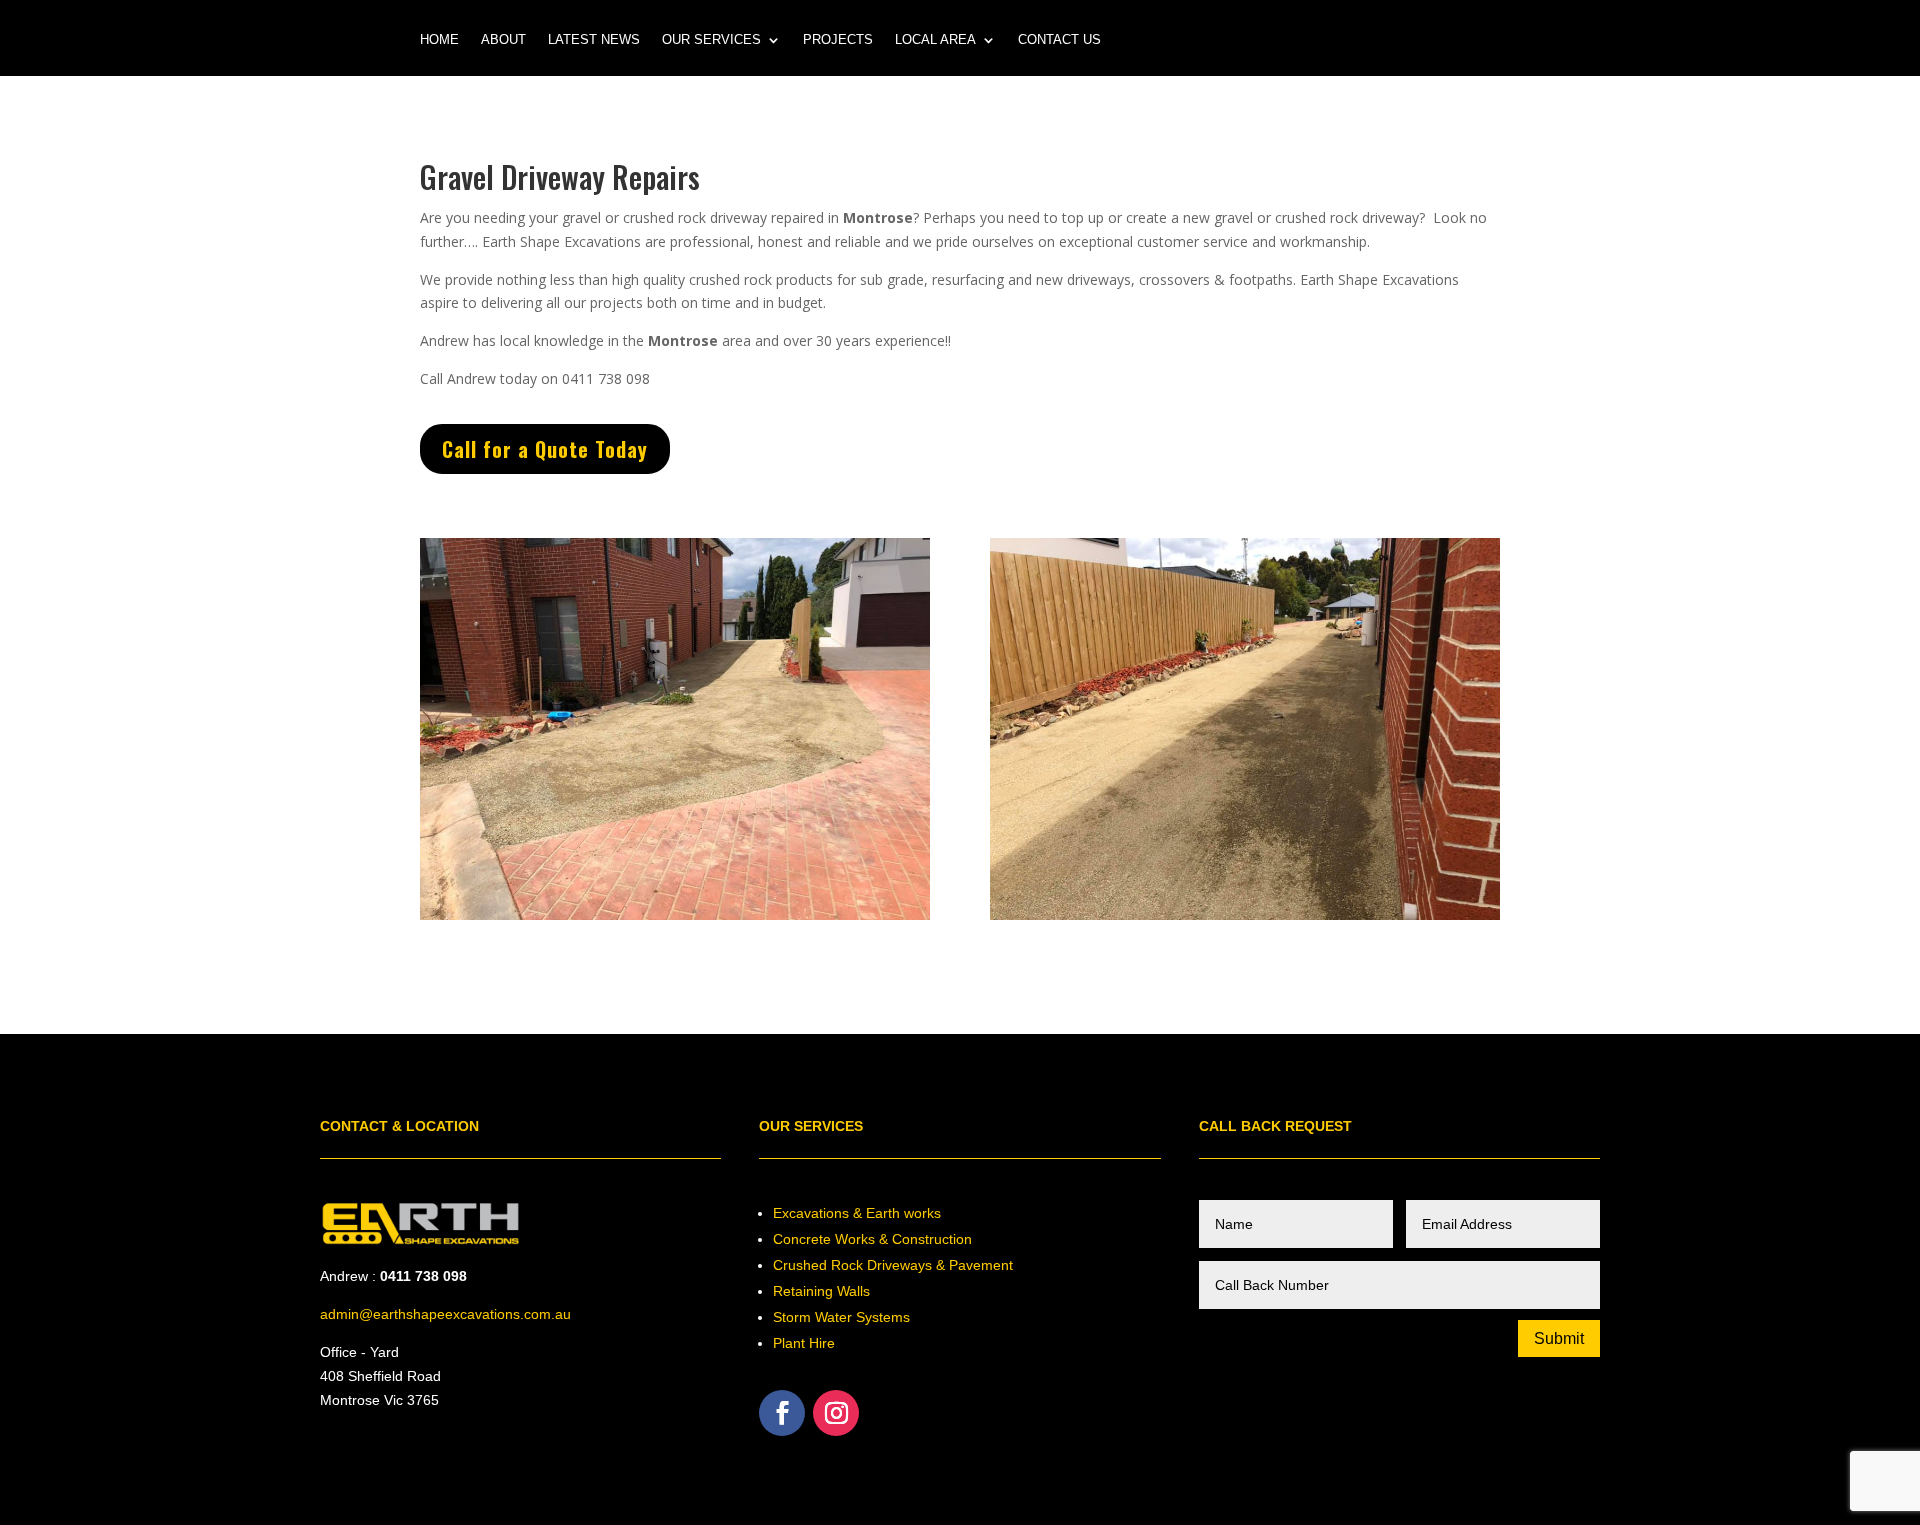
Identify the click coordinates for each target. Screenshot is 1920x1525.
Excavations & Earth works (857, 1213)
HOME (439, 40)
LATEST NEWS (594, 40)
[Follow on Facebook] (782, 1413)
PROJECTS (838, 40)
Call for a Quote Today (545, 449)
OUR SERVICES (711, 40)
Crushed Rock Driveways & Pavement (893, 1265)
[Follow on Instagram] (836, 1413)
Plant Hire (804, 1343)
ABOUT (503, 40)
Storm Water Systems (841, 1317)
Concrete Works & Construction (872, 1239)
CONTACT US (1059, 40)
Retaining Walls (821, 1291)
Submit (1559, 1338)
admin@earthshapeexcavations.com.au (445, 1314)
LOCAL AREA (935, 40)
